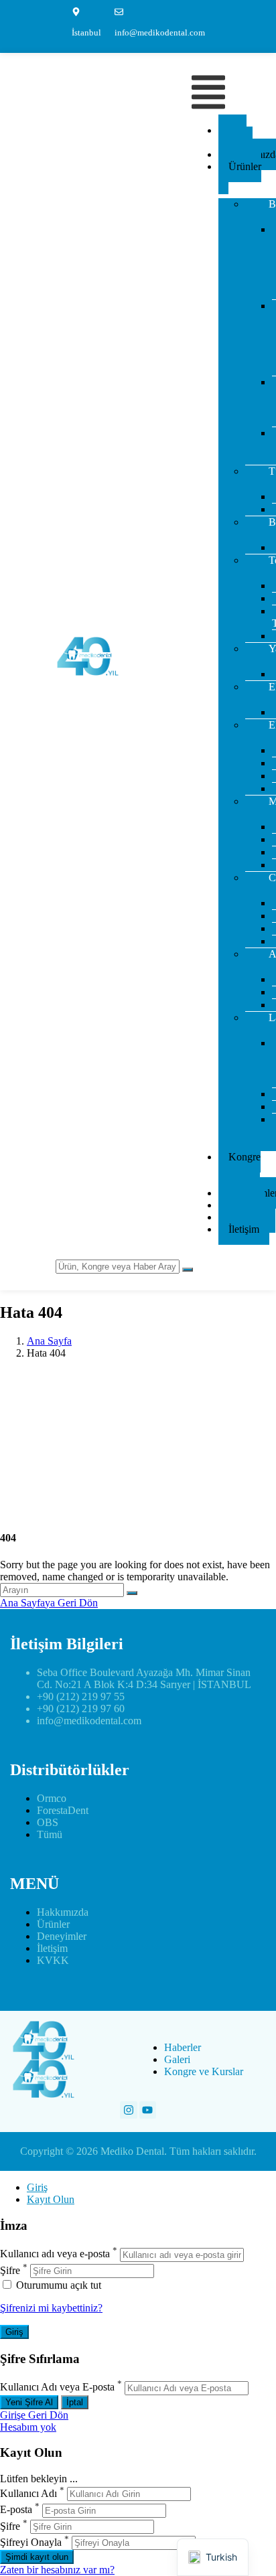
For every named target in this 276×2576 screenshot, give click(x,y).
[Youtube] (148, 2110)
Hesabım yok (28, 2427)
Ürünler (245, 166)
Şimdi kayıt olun (37, 2557)
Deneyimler (62, 1936)
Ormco (52, 1798)
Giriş (37, 2187)
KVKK (53, 1960)
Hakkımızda (63, 1912)
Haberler (183, 2047)
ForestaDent (63, 1810)
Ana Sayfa (232, 136)
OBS (48, 1822)
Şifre (10, 2270)
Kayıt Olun (51, 2199)
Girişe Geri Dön (34, 2415)
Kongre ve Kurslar (239, 1169)
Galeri (177, 2059)
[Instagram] (129, 2110)
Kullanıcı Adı (28, 2493)
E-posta (16, 2510)
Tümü (50, 1834)
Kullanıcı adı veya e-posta (55, 2254)
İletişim (244, 1229)
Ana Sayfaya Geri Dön (49, 1603)
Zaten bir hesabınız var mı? (57, 2570)
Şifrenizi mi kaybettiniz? (51, 2308)
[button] (208, 93)
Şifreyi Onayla (31, 2542)
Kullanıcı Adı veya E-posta (57, 2388)
